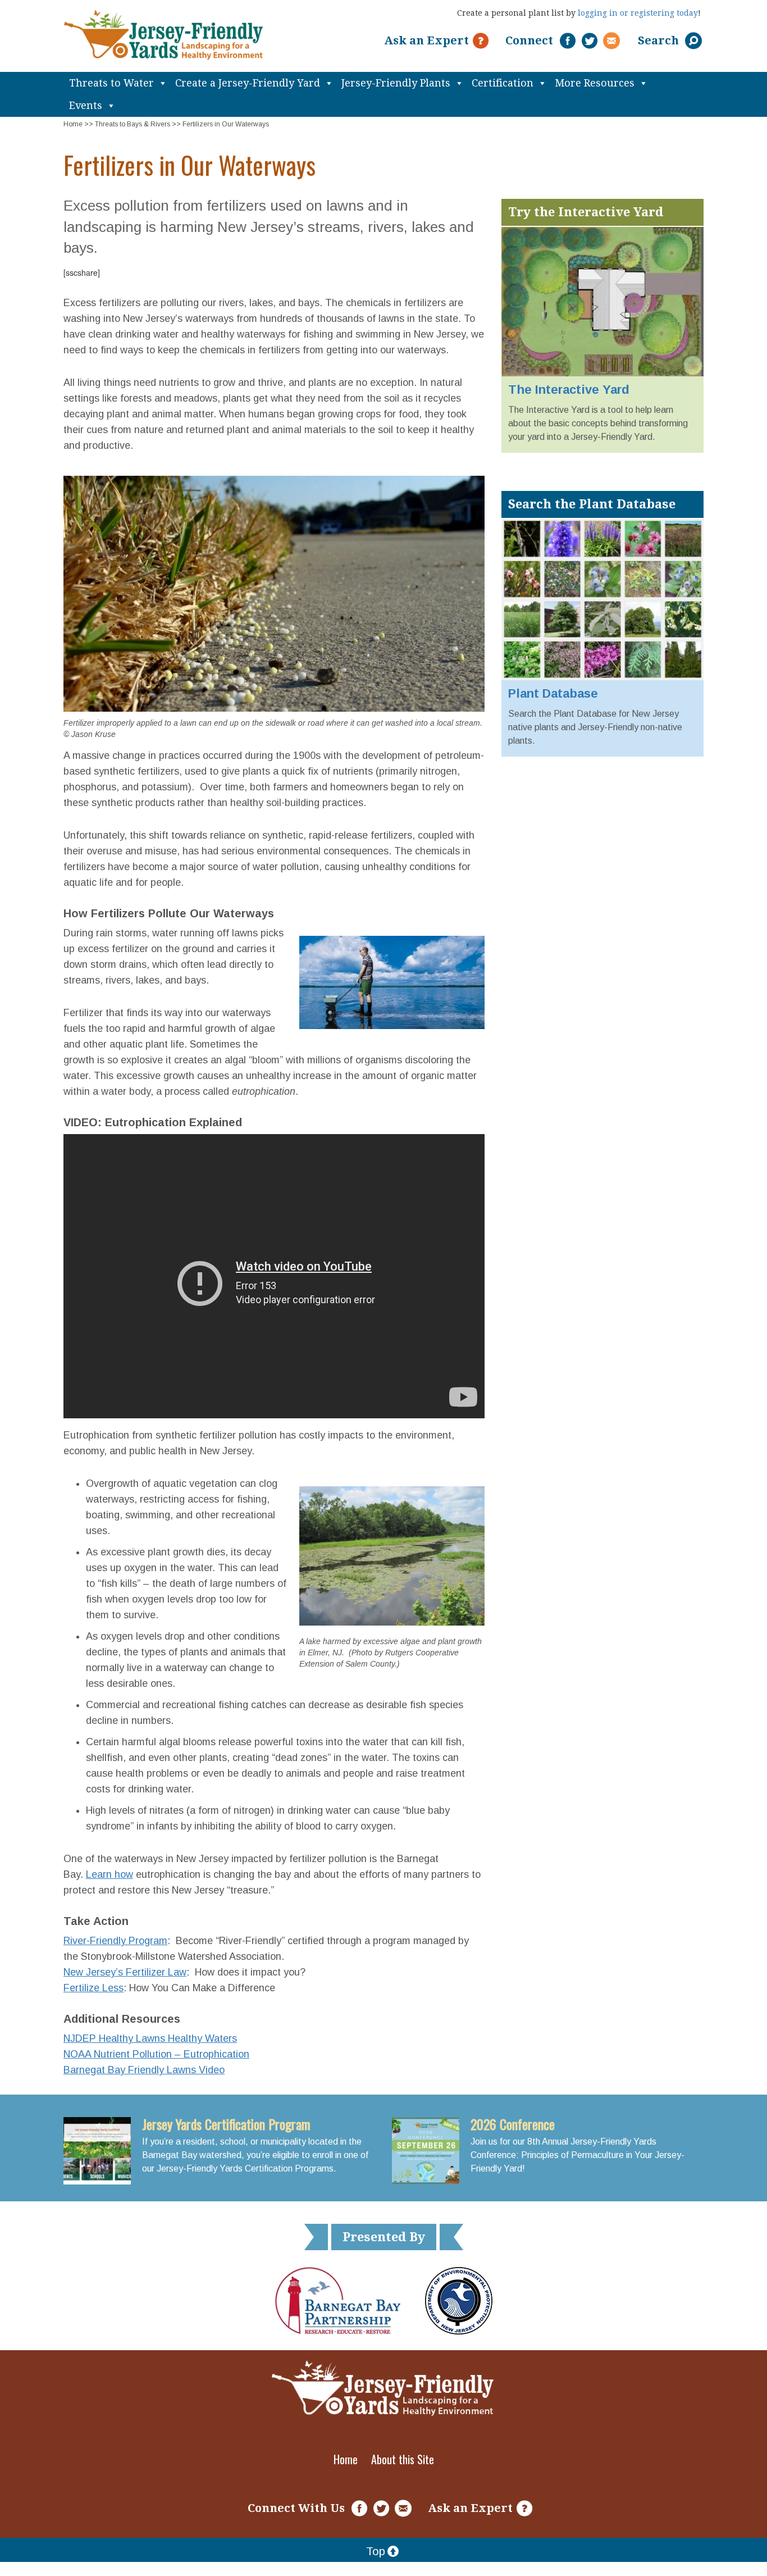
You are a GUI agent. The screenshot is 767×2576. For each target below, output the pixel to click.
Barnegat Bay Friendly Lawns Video (144, 2070)
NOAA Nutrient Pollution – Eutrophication (156, 2054)
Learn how (109, 1874)
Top (376, 2551)
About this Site (403, 2459)
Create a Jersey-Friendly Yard (248, 83)
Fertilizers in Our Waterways (226, 124)
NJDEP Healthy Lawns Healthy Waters (150, 2038)
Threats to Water (111, 83)
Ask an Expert (426, 40)
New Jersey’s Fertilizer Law (125, 1972)
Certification (503, 83)
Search (660, 40)
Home (73, 124)
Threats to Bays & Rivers (133, 124)
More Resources (595, 83)
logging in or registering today (638, 13)
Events (86, 105)
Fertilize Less (93, 1988)
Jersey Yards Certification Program (226, 2124)
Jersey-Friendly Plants (396, 83)
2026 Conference (513, 2124)
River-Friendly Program (115, 1941)
